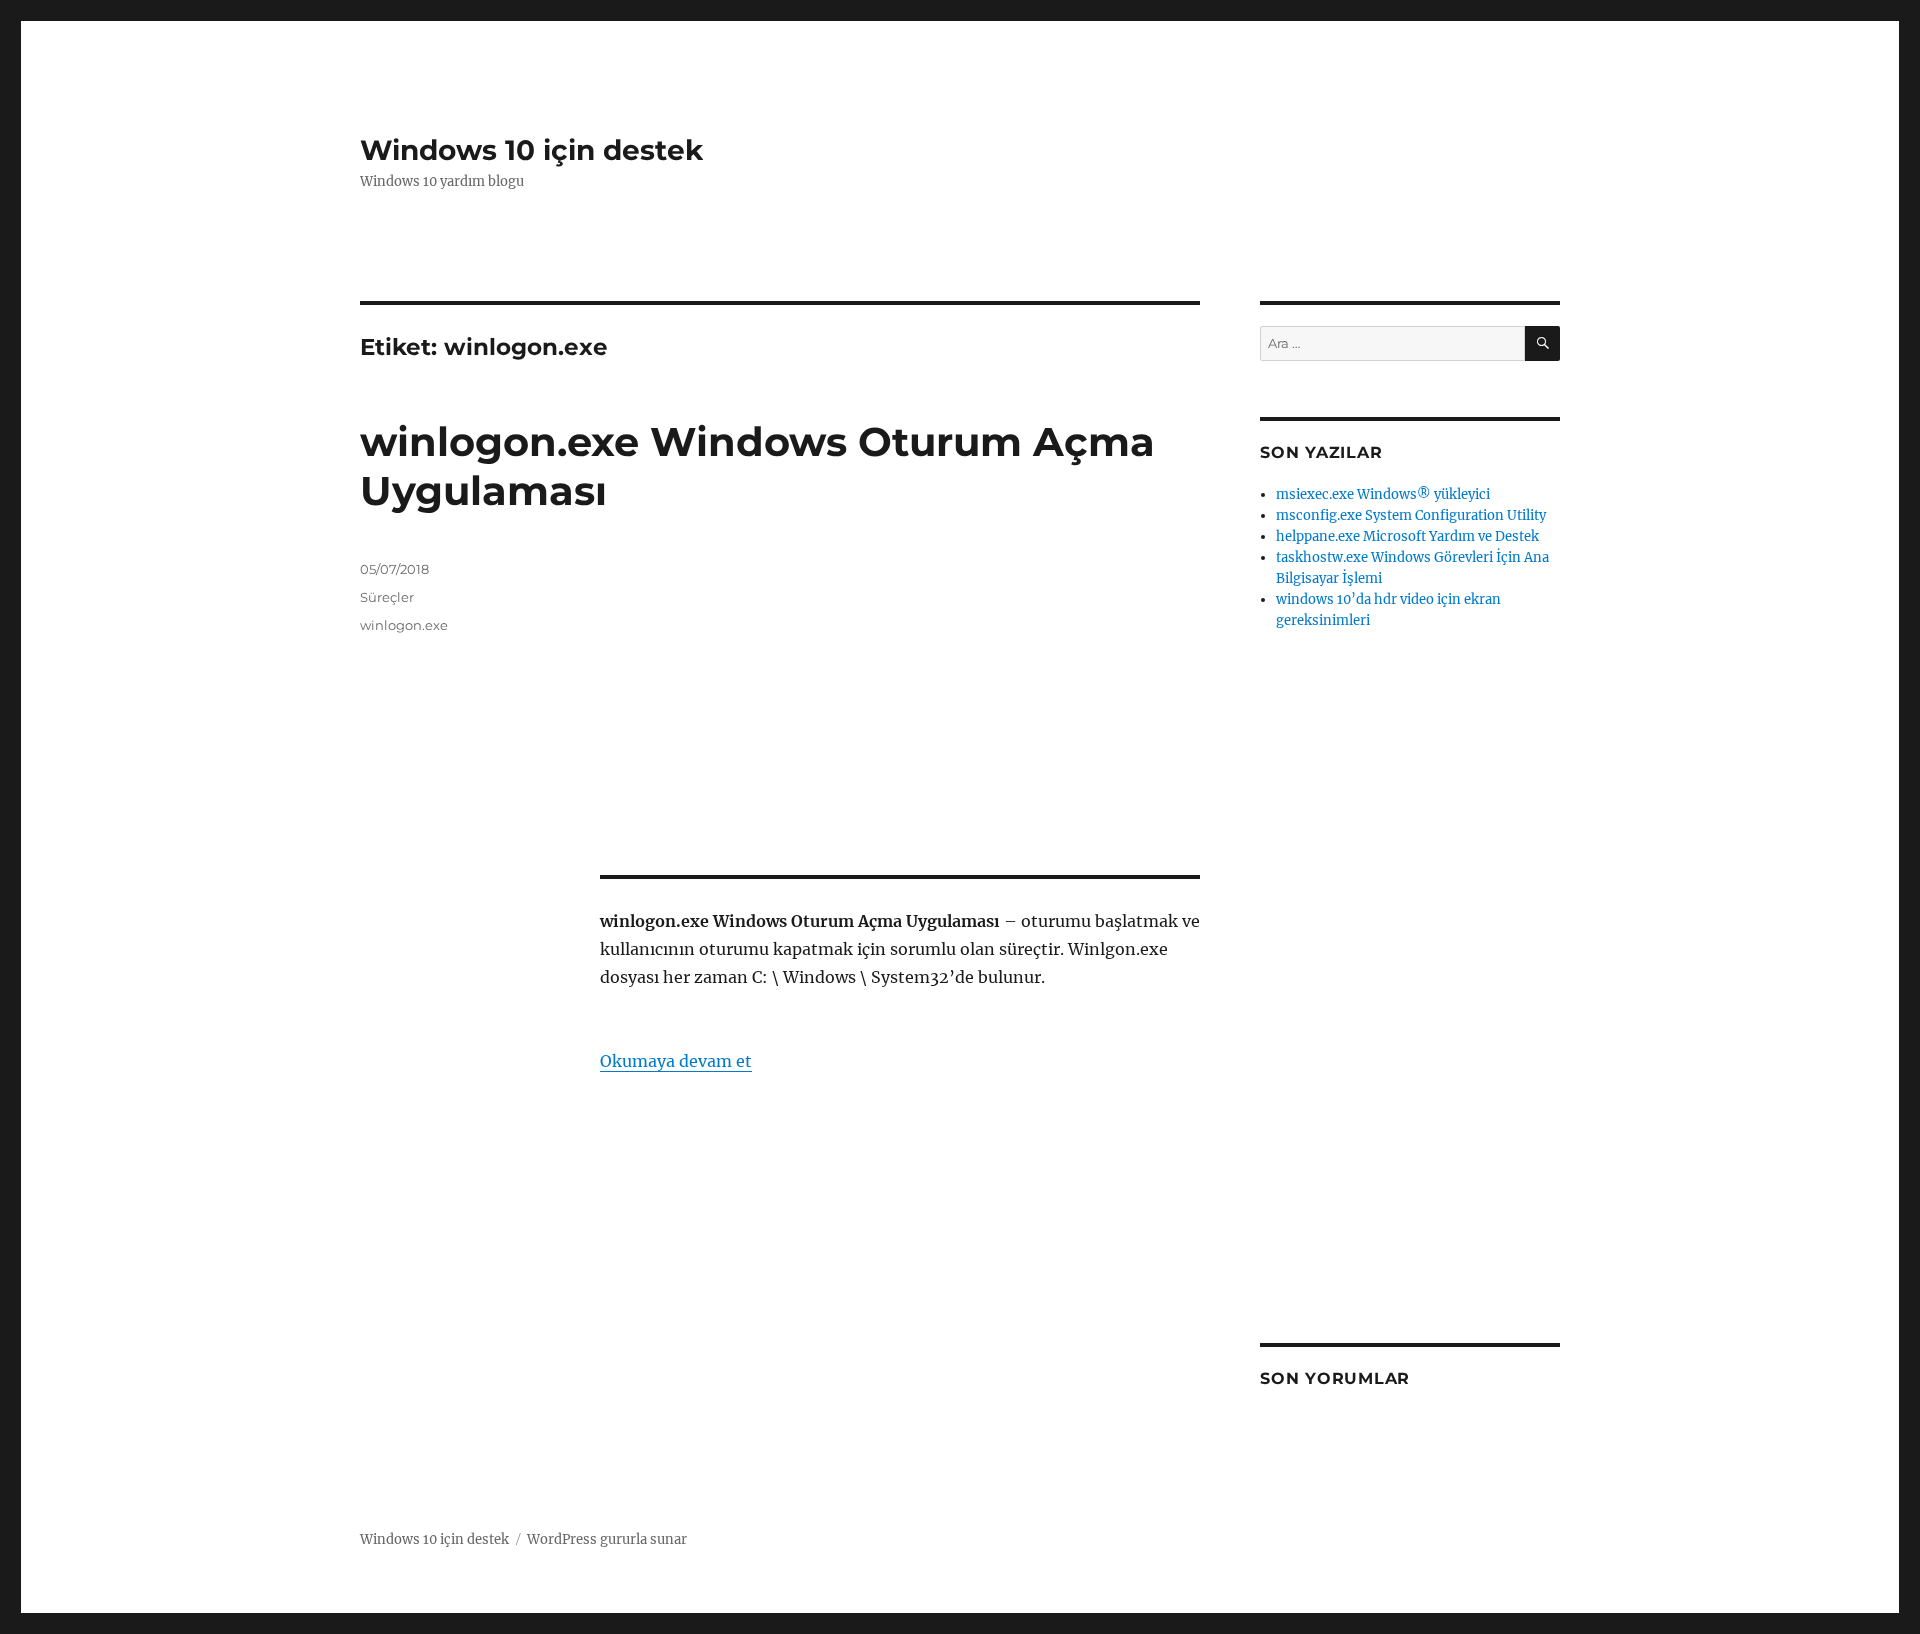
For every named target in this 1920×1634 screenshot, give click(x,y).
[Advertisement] (904, 709)
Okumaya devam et (676, 1061)
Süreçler (387, 597)
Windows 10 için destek (531, 150)
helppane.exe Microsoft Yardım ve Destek (1407, 536)
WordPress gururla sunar (607, 1539)
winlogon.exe (404, 625)
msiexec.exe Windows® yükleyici (1383, 494)
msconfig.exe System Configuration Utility (1411, 515)
